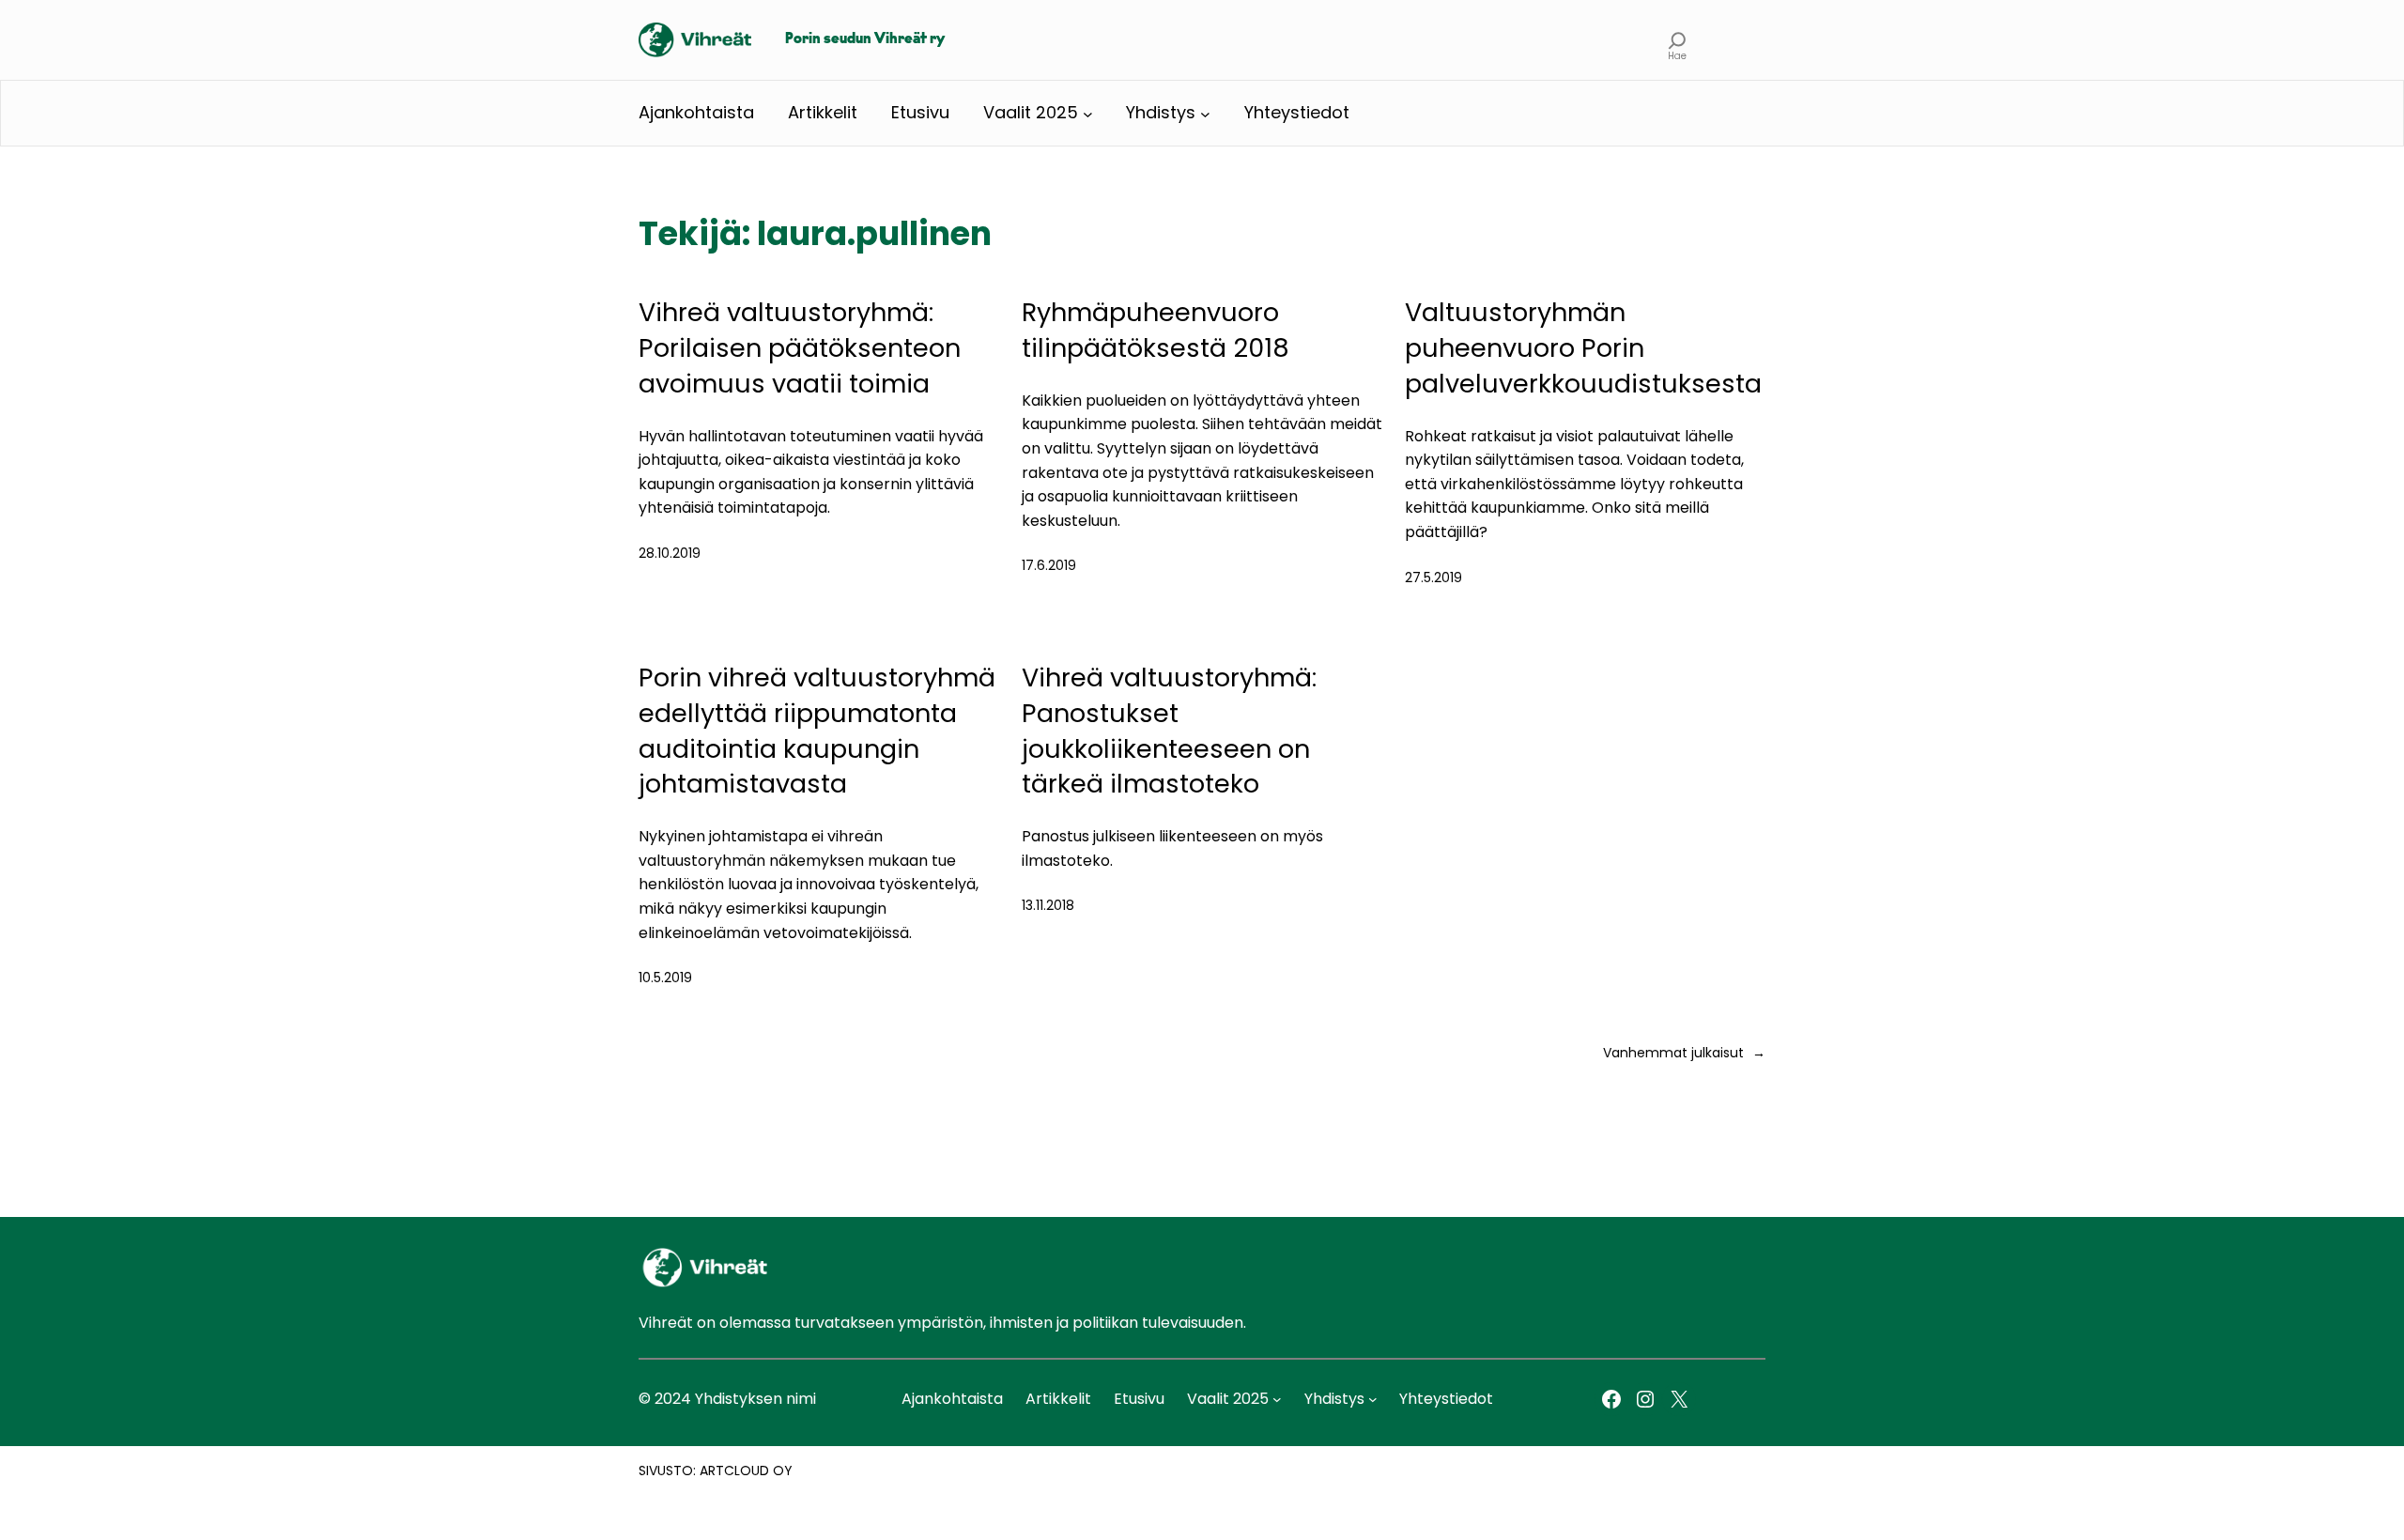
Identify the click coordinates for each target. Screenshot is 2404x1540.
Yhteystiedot (1297, 112)
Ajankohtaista (696, 112)
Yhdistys (1161, 112)
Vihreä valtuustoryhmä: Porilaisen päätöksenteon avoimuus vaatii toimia (800, 348)
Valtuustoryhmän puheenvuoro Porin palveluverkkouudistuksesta (1583, 348)
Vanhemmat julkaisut (1684, 1053)
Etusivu (920, 112)
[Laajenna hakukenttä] (1678, 40)
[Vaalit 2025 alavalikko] (1088, 113)
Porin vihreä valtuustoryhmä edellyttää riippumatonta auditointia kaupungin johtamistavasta (817, 731)
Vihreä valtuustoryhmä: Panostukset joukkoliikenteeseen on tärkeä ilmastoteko (1169, 731)
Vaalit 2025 (1031, 112)
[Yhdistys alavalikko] (1205, 113)
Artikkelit (823, 112)
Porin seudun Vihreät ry (865, 39)
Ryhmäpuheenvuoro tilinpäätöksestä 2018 (1156, 330)
